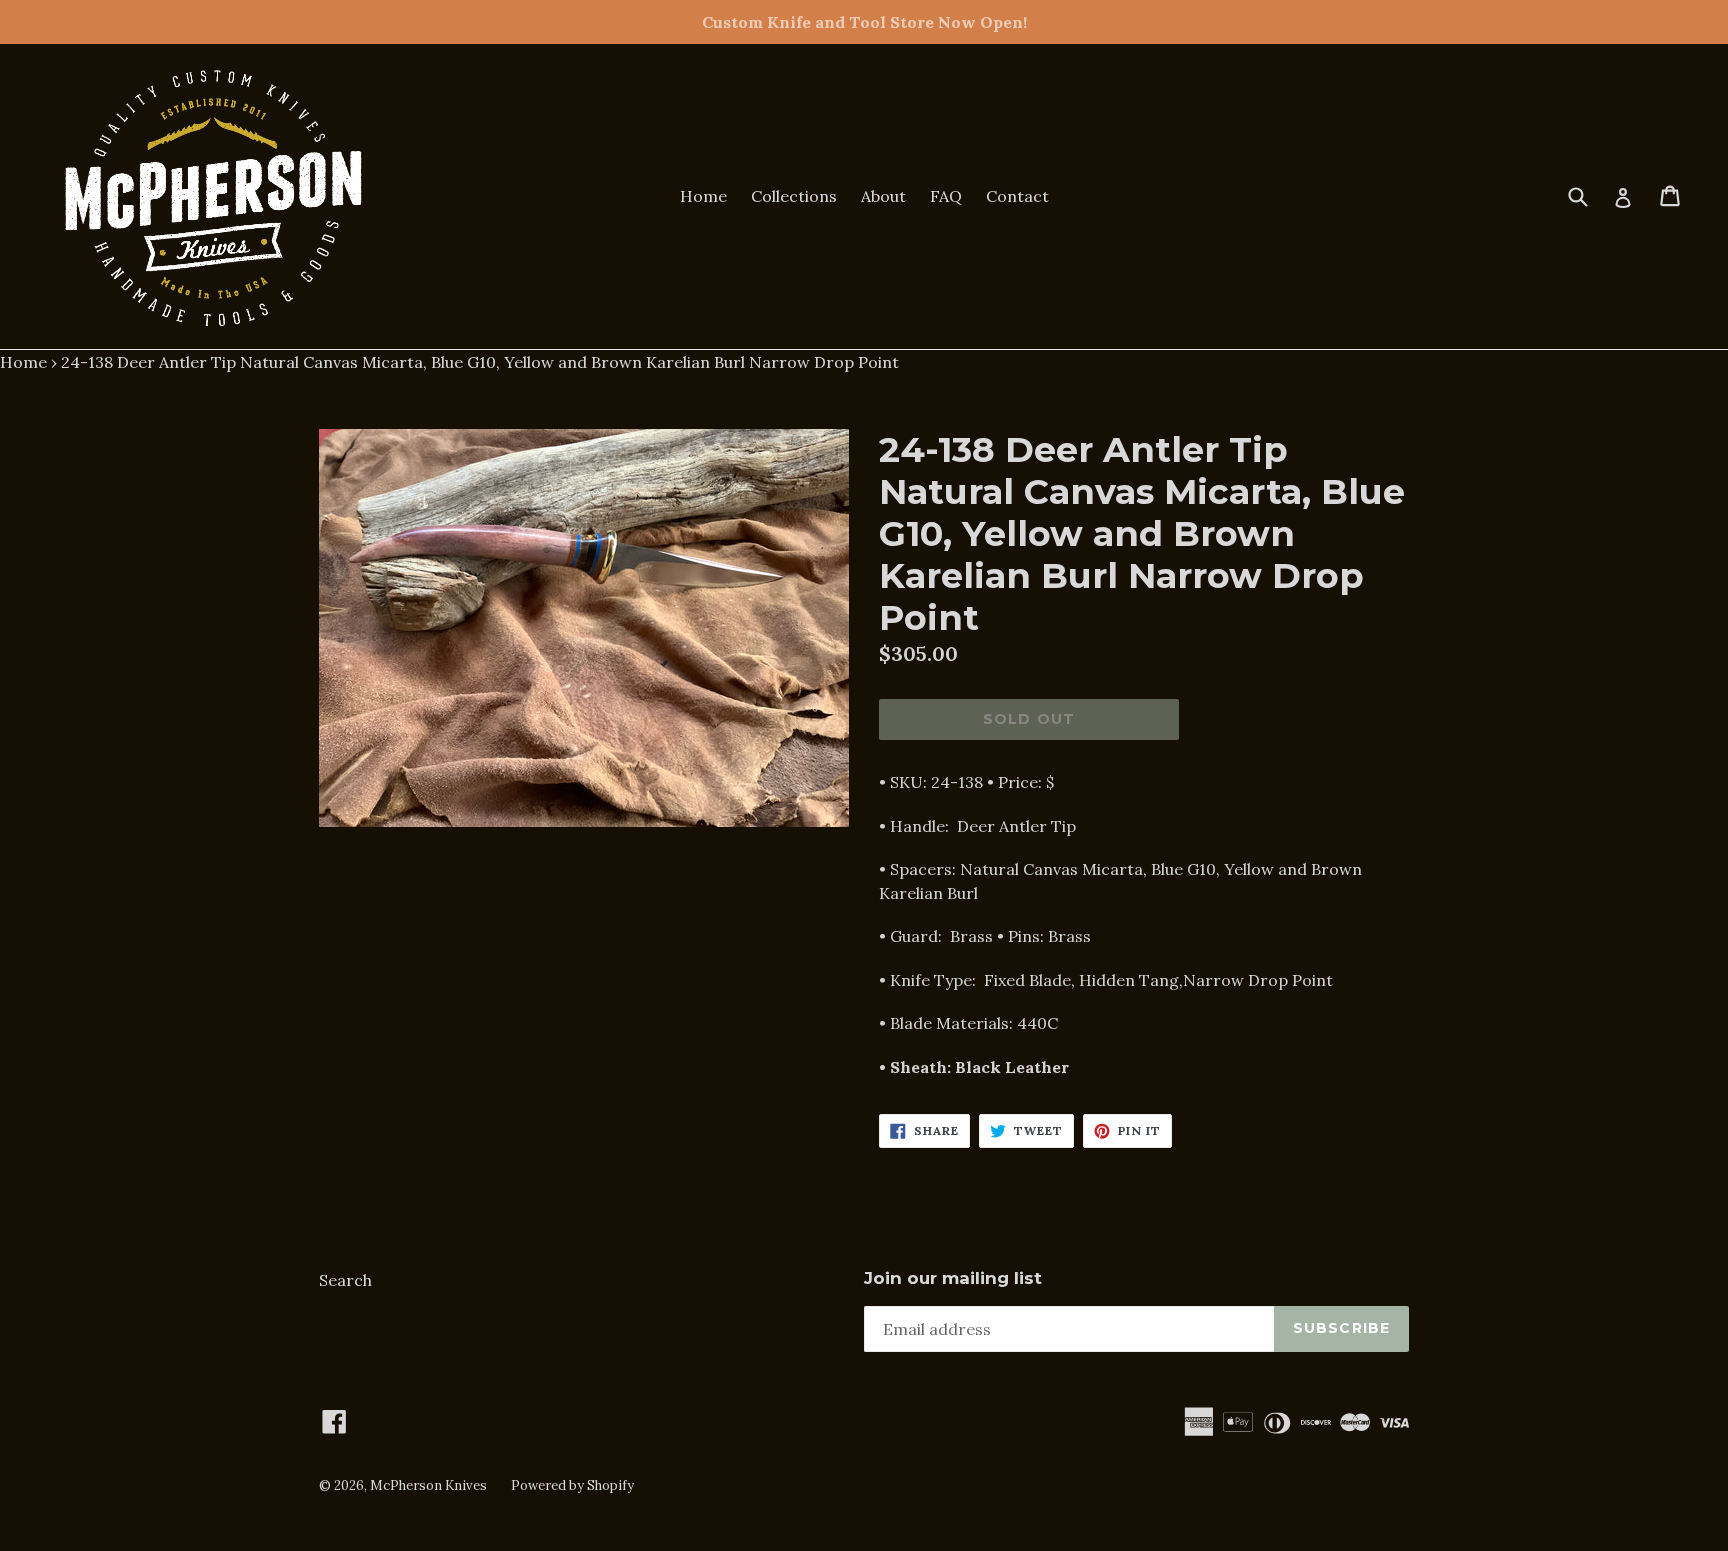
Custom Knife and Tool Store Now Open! (864, 22)
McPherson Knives (428, 1485)
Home (703, 196)
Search (345, 1280)
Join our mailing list (953, 1278)
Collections (794, 196)
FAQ (946, 196)
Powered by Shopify (572, 1485)
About (883, 196)
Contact (1017, 196)
